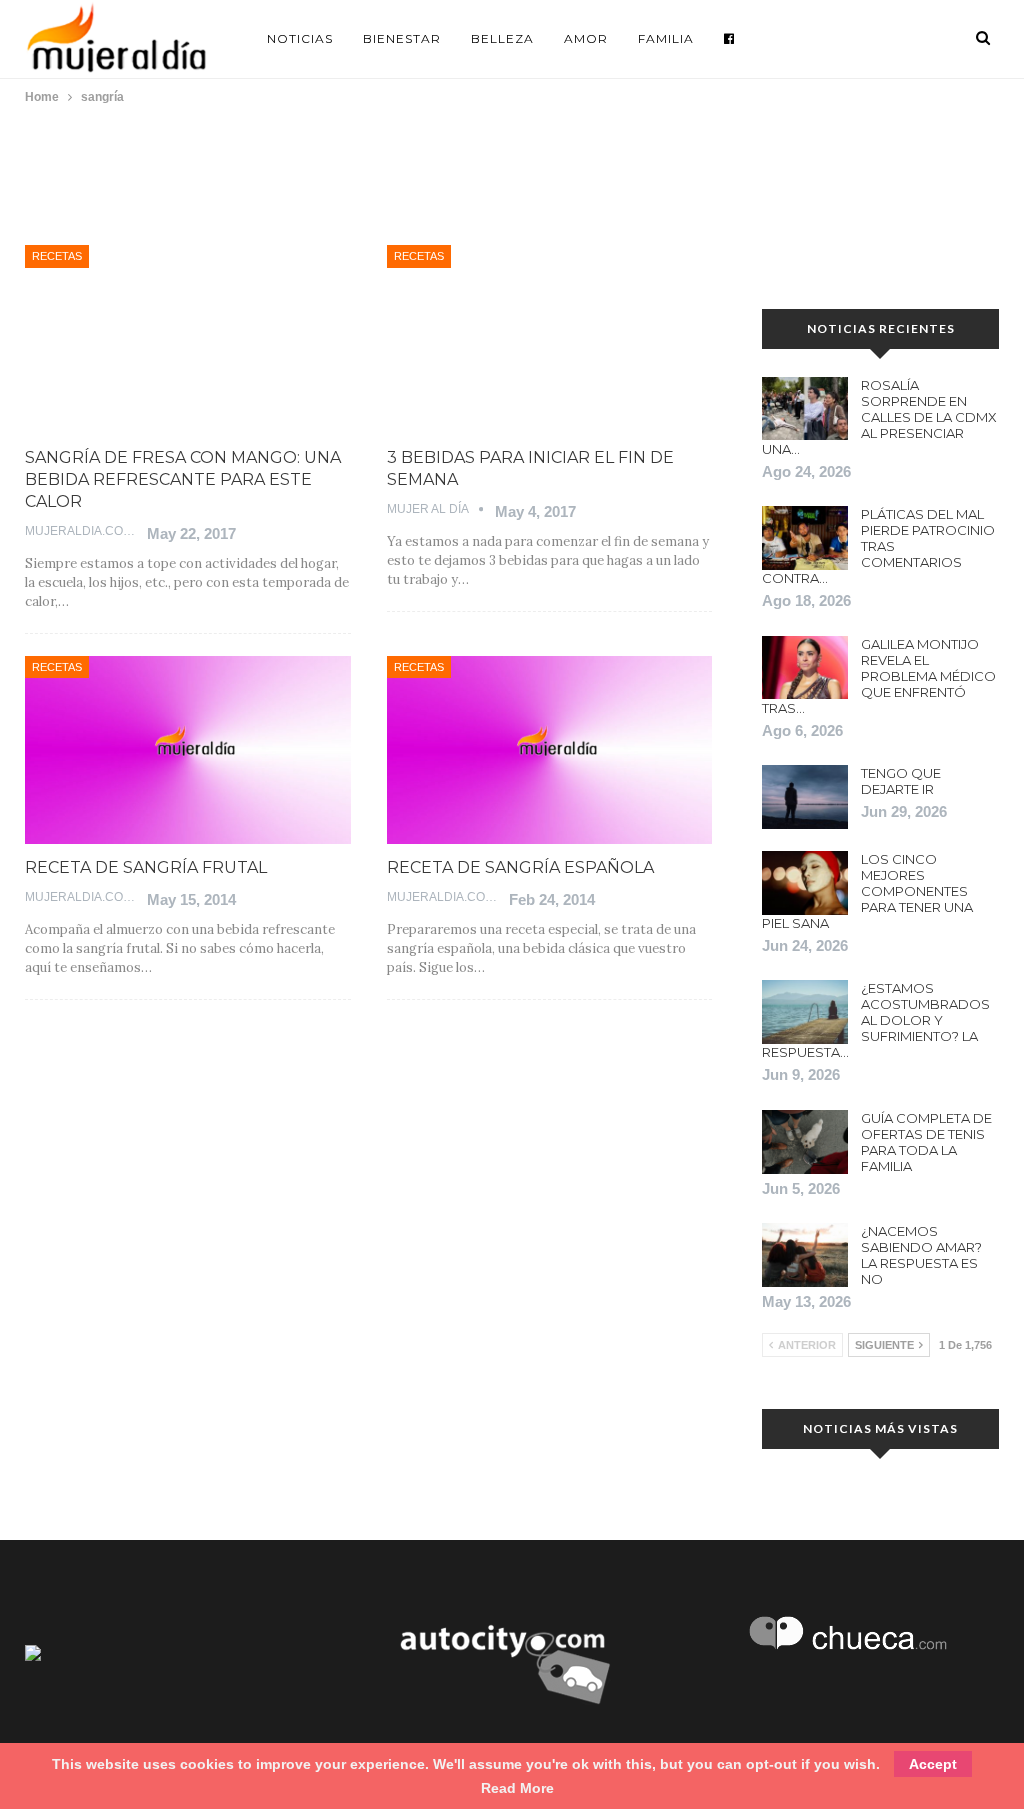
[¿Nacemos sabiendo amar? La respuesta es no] (805, 1255)
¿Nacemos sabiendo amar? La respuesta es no (921, 1255)
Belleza (502, 38)
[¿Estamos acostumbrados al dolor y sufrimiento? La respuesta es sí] (805, 1012)
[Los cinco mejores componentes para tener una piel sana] (805, 883)
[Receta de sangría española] (550, 750)
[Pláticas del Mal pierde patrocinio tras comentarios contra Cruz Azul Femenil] (805, 538)
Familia (666, 38)
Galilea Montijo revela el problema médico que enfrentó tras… (879, 676)
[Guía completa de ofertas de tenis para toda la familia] (805, 1142)
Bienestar (402, 38)
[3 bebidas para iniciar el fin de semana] (550, 339)
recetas (57, 256)
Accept (933, 1764)
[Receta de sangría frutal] (188, 750)
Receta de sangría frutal (146, 867)
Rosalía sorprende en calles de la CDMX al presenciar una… (879, 417)
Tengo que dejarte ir (901, 781)
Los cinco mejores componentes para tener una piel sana (867, 891)
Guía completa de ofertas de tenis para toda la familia (926, 1142)
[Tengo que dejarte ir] (805, 797)
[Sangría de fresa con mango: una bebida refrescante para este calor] (188, 339)
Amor (586, 38)
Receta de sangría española (520, 867)
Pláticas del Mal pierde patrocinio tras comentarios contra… (878, 546)
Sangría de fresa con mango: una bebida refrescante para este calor (183, 479)
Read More (517, 1788)
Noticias (300, 38)
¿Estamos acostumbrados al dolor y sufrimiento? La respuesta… (876, 1020)
